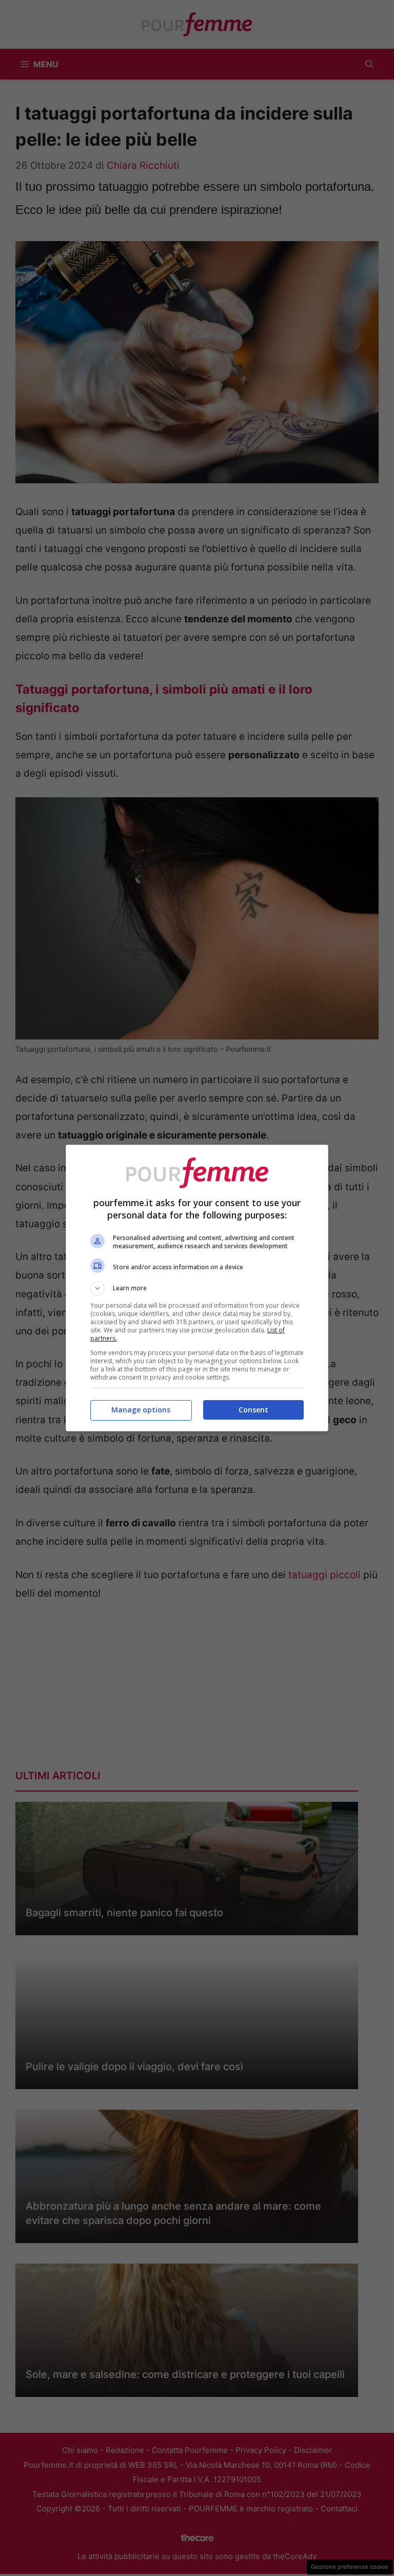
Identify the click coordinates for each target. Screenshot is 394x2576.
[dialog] (197, 1288)
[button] (197, 1288)
